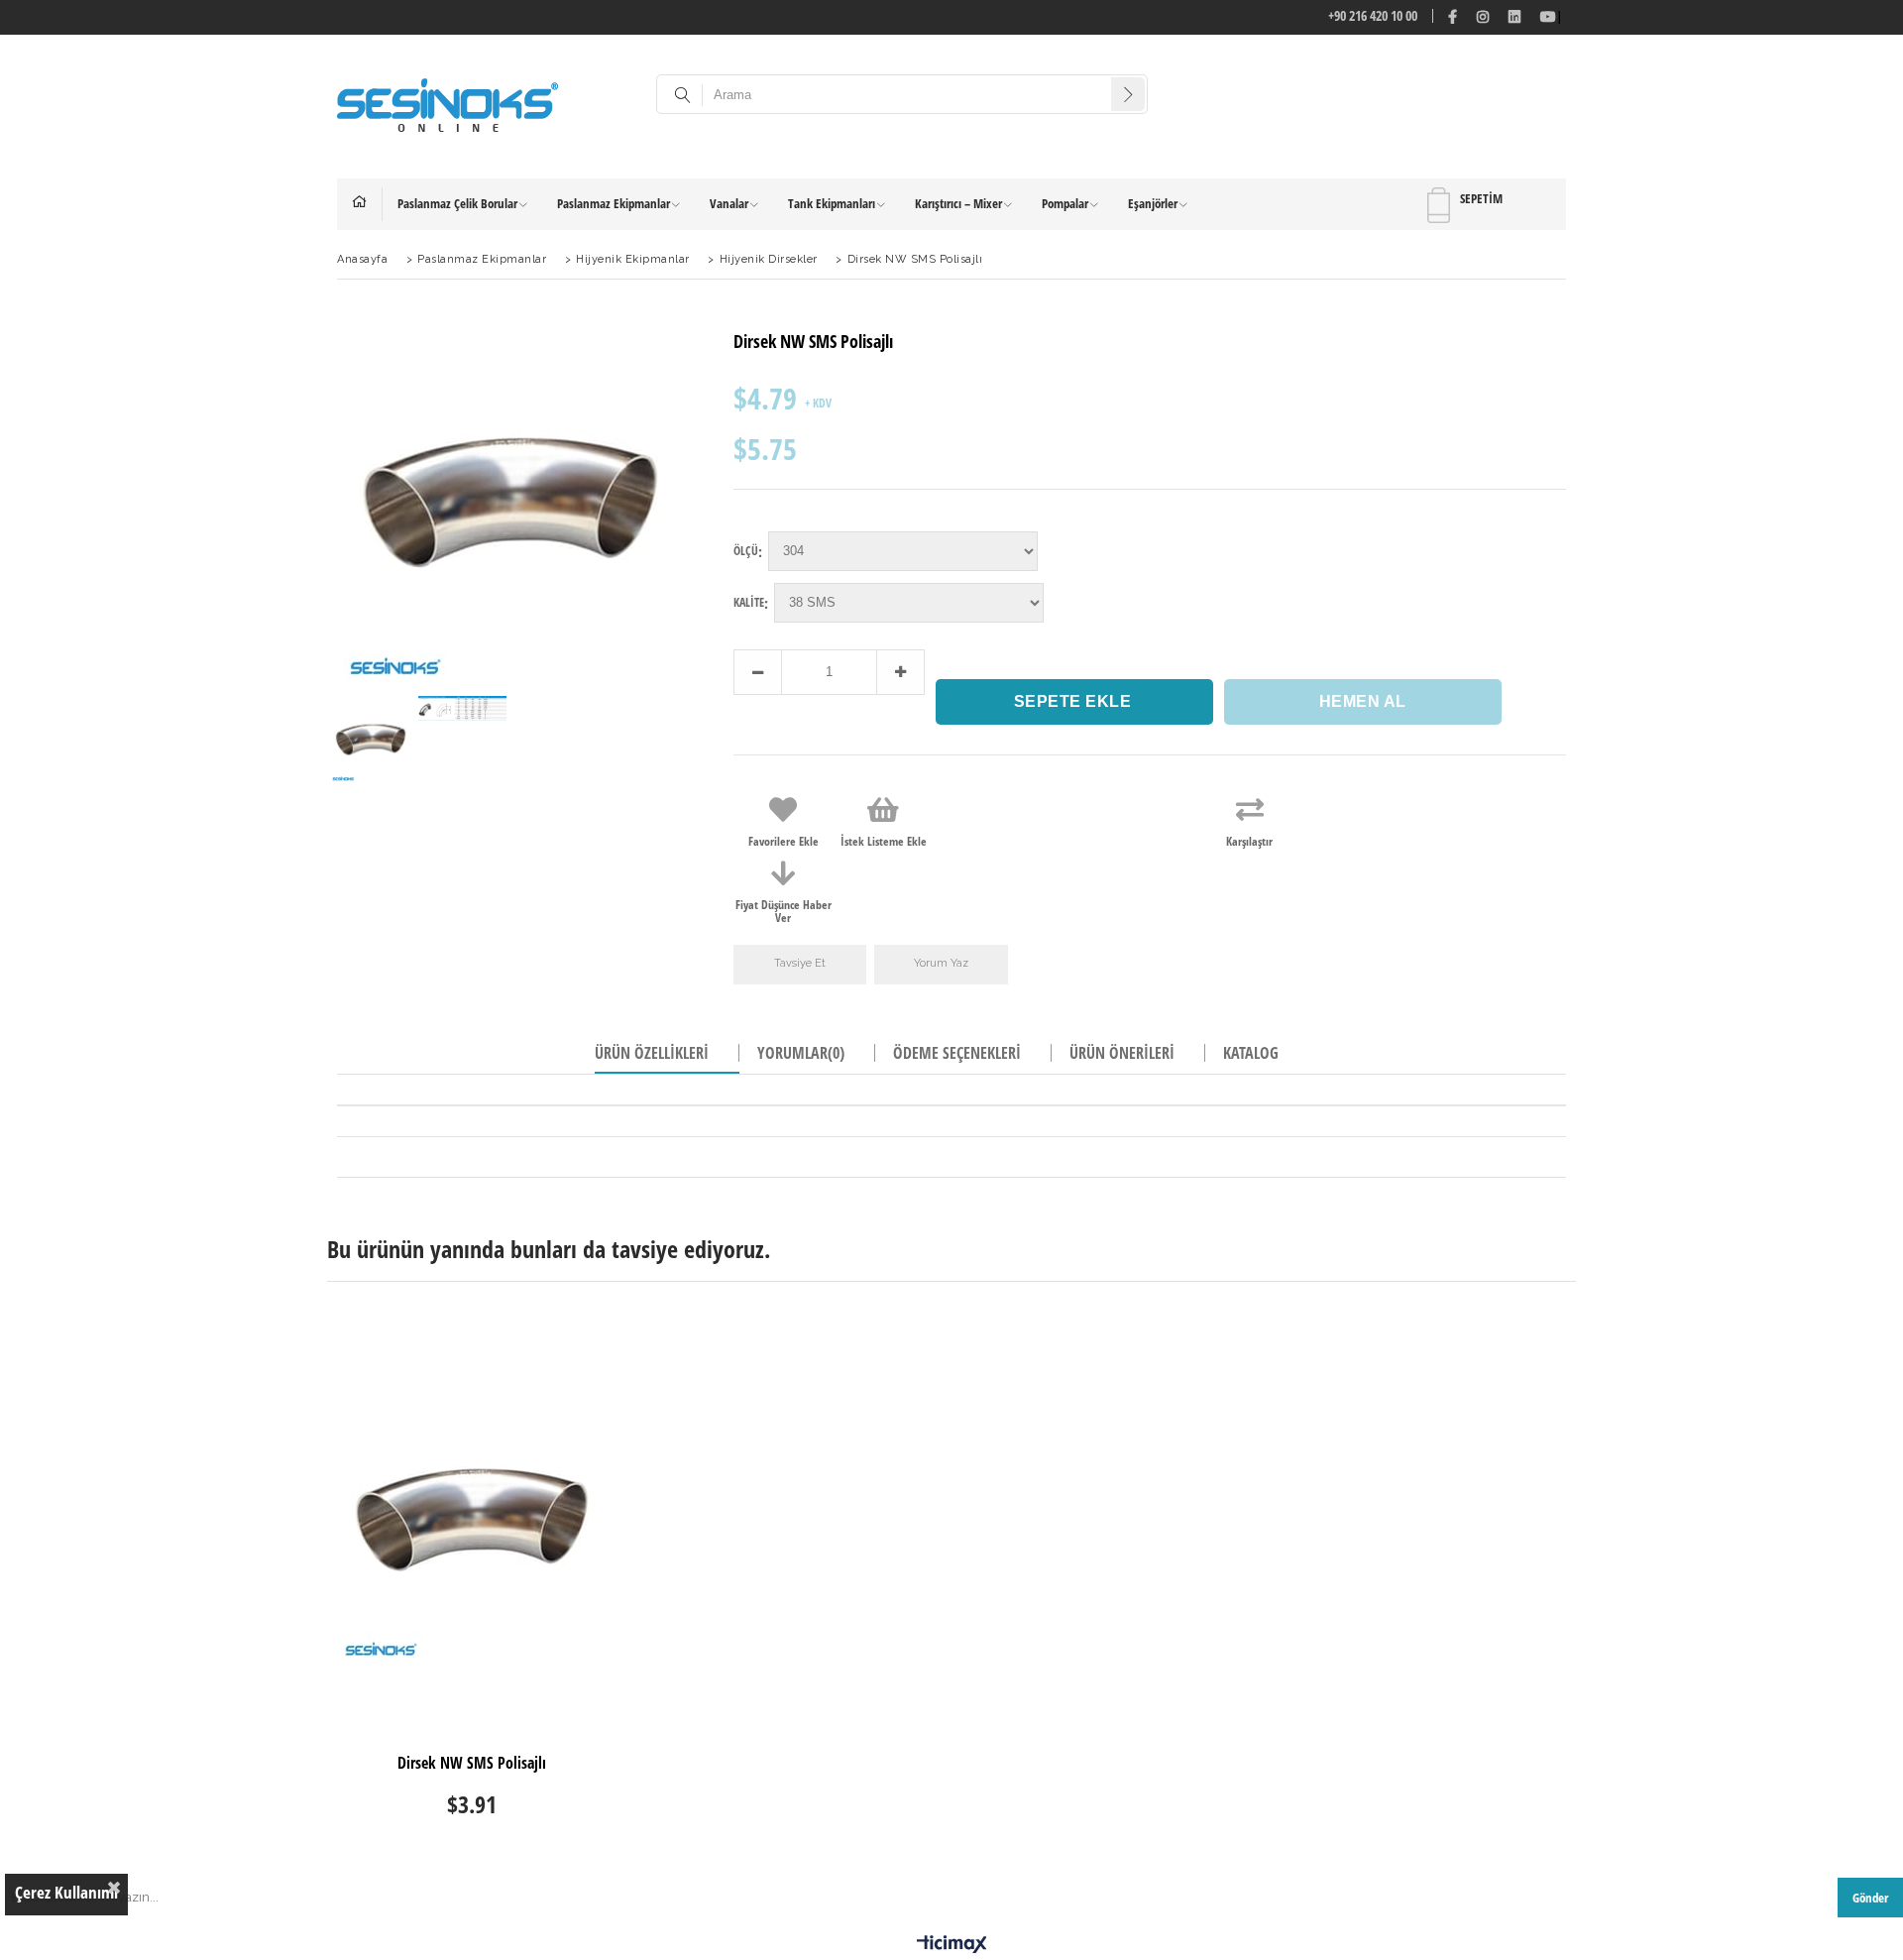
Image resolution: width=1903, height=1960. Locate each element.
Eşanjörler (1153, 203)
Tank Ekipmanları (832, 203)
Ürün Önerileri (1122, 1053)
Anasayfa (367, 204)
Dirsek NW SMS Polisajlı (472, 1764)
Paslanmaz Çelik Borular (457, 203)
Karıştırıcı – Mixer (958, 203)
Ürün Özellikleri (652, 1053)
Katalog (1251, 1053)
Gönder (1870, 1898)
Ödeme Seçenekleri (957, 1053)
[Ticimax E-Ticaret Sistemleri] (952, 1945)
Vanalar (729, 203)
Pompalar (1065, 203)
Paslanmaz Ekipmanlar (614, 203)
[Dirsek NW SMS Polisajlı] (472, 1519)
